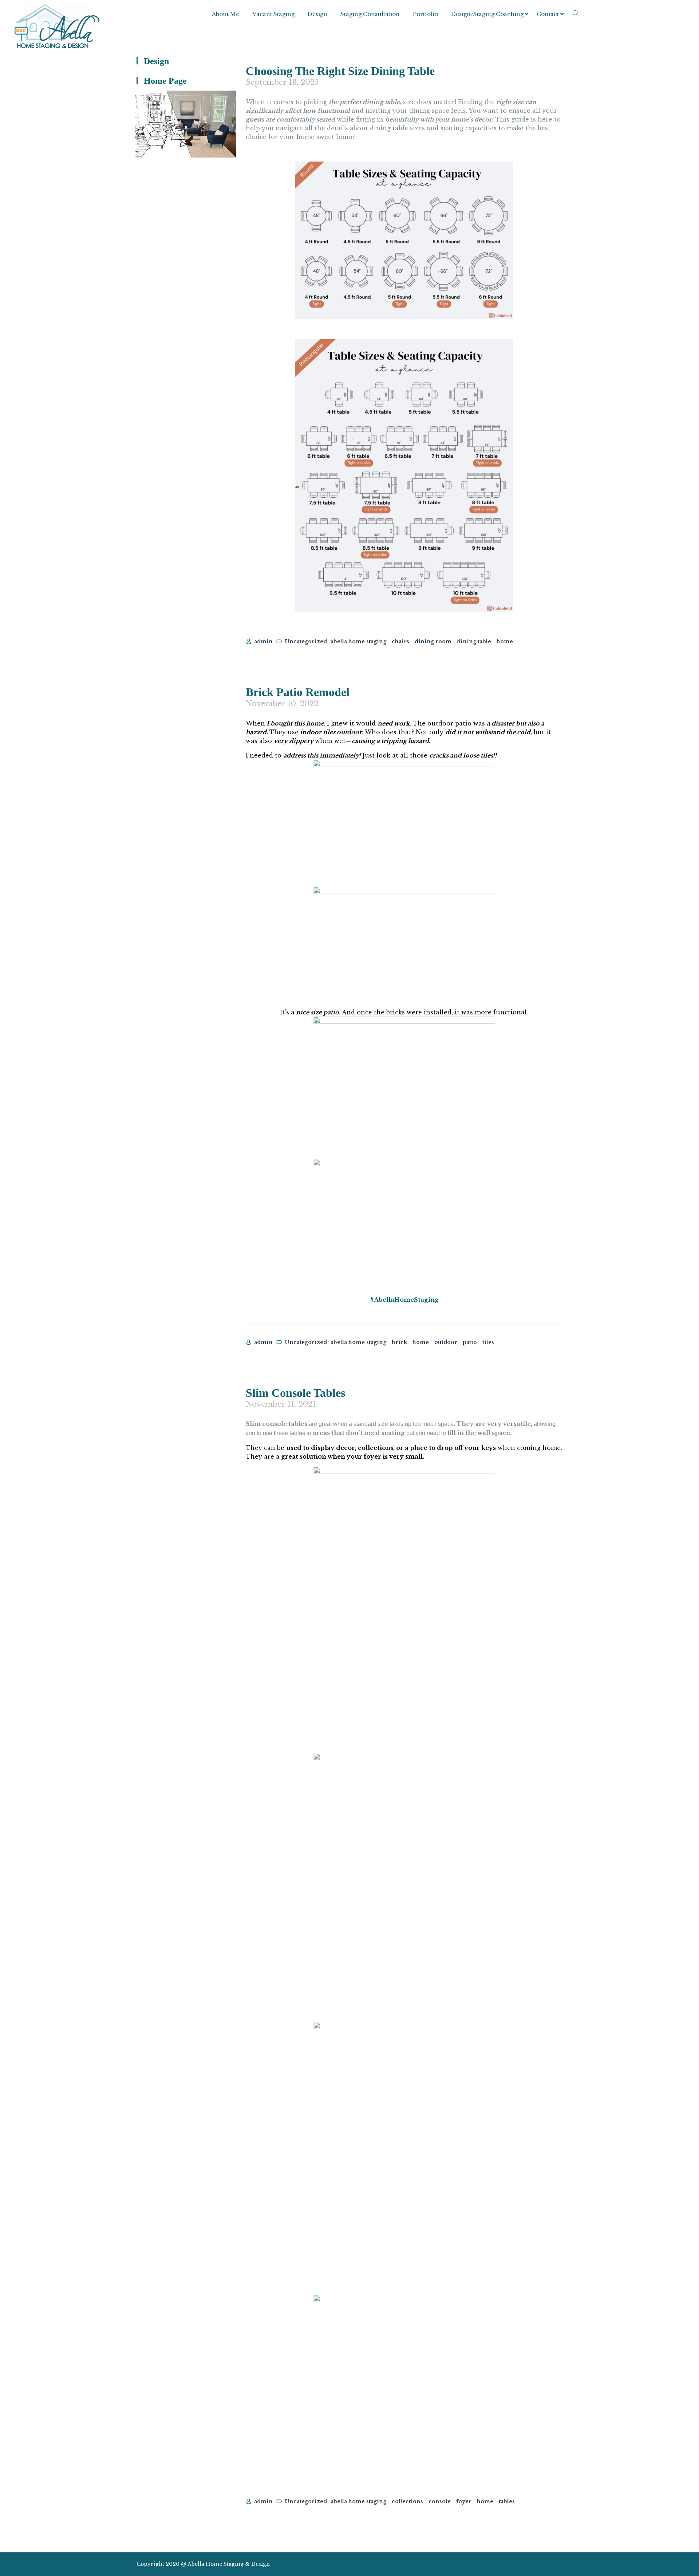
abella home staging (358, 641)
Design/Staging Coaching (487, 14)
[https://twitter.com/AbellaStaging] (507, 2564)
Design (317, 14)
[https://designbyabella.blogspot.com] (559, 2564)
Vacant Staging (273, 14)
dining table (474, 641)
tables (507, 2501)
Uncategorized (306, 641)
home (505, 641)
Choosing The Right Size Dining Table (340, 71)
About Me (226, 14)
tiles (488, 1342)
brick (399, 1342)
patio (470, 1342)
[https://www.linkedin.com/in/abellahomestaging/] (533, 2564)
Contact (548, 14)
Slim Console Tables (295, 1393)
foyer (464, 2501)
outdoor (446, 1342)
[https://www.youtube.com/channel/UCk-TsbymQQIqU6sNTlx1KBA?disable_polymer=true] (546, 2564)
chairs (400, 641)
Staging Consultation (370, 14)
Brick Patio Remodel (298, 692)
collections (407, 2501)
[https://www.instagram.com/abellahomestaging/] (520, 2564)
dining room (433, 641)
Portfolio (425, 14)
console (440, 2501)
